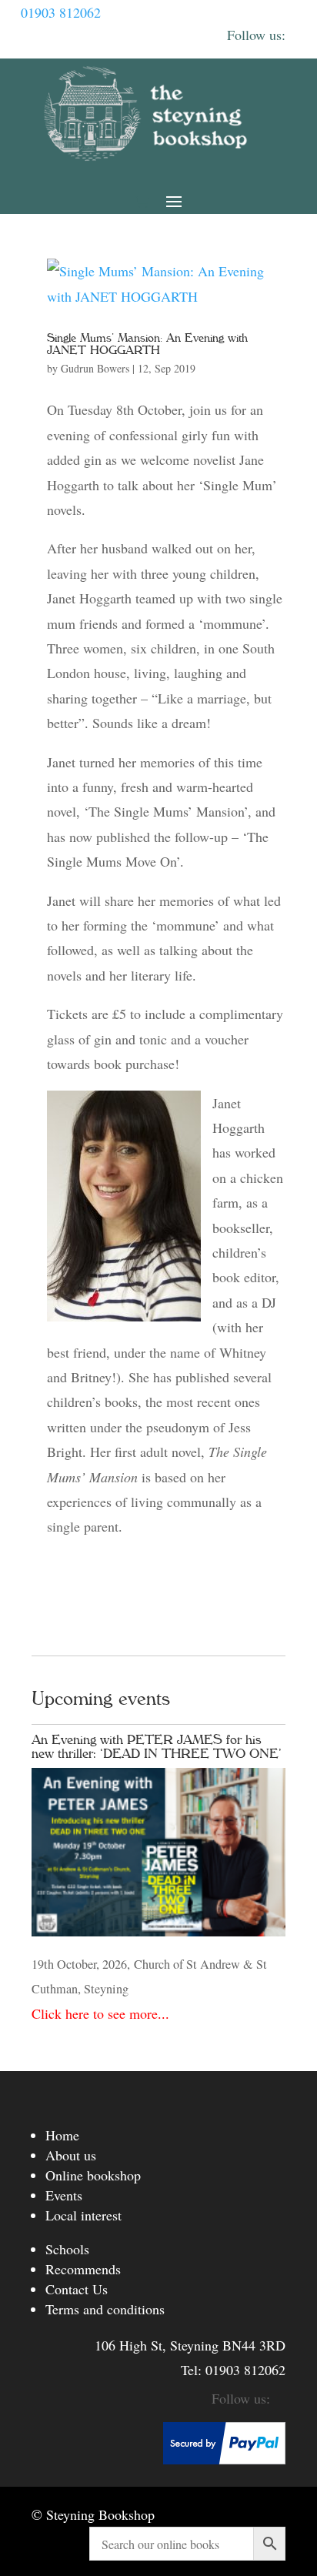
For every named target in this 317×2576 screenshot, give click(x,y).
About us (71, 2155)
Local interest (83, 2215)
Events (64, 2195)
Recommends (83, 2269)
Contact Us (77, 2289)
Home (62, 2135)
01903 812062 (61, 12)
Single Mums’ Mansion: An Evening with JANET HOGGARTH (147, 344)
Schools (67, 2249)
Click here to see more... (100, 2013)
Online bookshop (93, 2175)
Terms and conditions (105, 2309)
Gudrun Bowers (95, 368)
